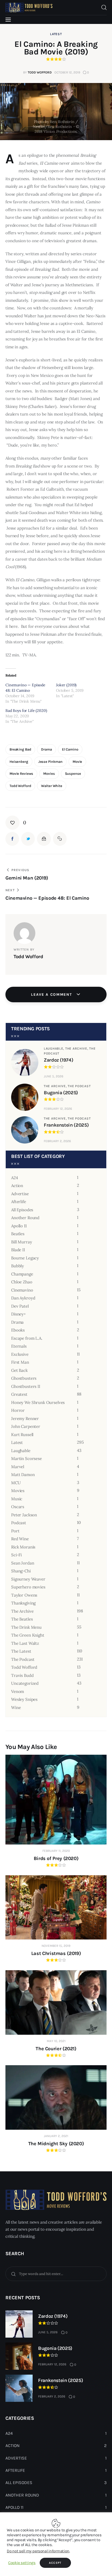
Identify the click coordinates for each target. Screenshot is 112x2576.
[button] (16, 823)
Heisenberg (19, 762)
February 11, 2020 (56, 1851)
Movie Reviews (21, 774)
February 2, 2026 (57, 1141)
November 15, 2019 (56, 1946)
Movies (49, 774)
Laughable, (55, 1049)
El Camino (70, 749)
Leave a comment (52, 995)
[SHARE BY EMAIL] (44, 839)
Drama (46, 749)
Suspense (73, 774)
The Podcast (79, 1086)
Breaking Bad (20, 749)
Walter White (52, 786)
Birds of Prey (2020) (56, 1858)
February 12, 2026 (58, 1109)
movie (77, 762)
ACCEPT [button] (55, 2563)
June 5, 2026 (54, 1076)
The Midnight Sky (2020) (56, 2144)
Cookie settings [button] (22, 2563)
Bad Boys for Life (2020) (26, 711)
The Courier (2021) (56, 2049)
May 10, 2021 (56, 2041)
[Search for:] (56, 2274)
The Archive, (77, 1049)
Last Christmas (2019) (56, 1953)
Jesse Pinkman (50, 762)
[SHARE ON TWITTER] (28, 839)
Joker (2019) (66, 685)
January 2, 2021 (56, 2136)
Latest (56, 34)
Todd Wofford (20, 786)
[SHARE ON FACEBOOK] (12, 839)
